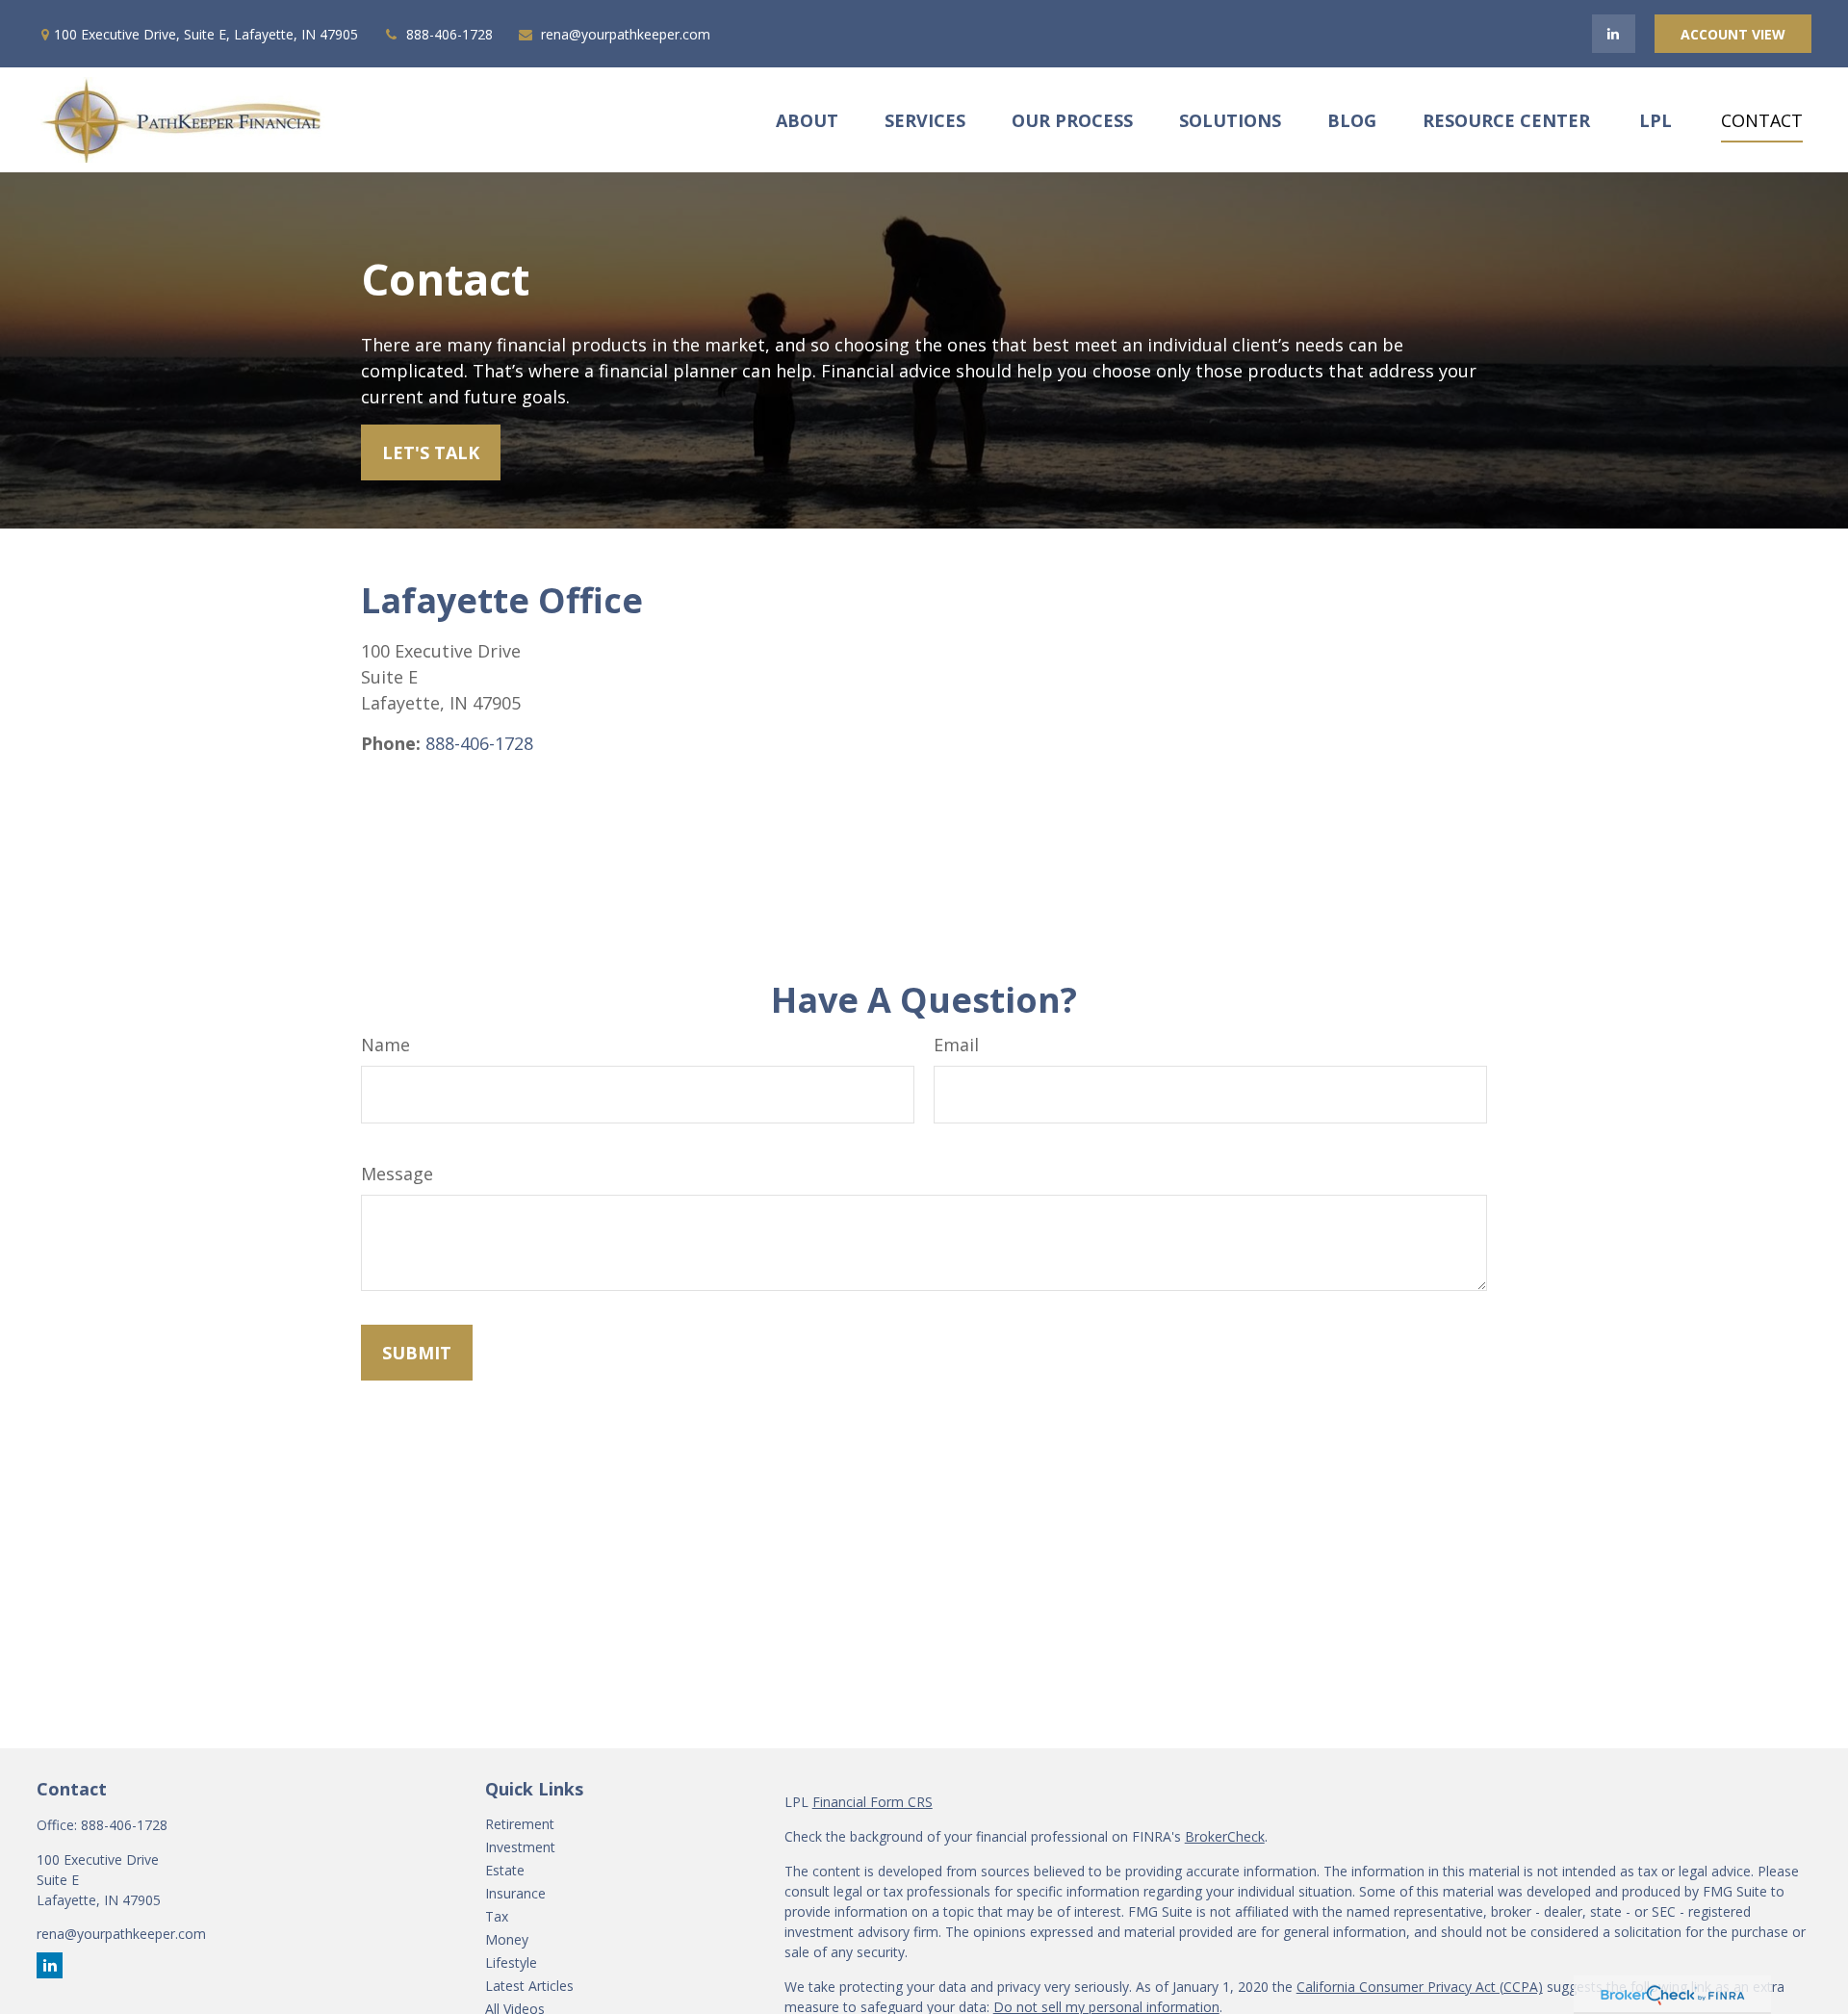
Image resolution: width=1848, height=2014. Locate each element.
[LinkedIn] (1614, 34)
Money (507, 1939)
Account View (1733, 34)
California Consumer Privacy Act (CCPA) (1420, 1987)
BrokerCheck (1225, 1836)
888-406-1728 (449, 34)
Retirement (520, 1824)
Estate (505, 1870)
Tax (497, 1916)
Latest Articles (529, 1986)
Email (956, 1045)
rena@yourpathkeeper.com (626, 34)
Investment (520, 1847)
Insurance (515, 1893)
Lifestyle (511, 1962)
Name (385, 1045)
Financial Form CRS (873, 1802)
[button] (807, 119)
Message (397, 1174)
